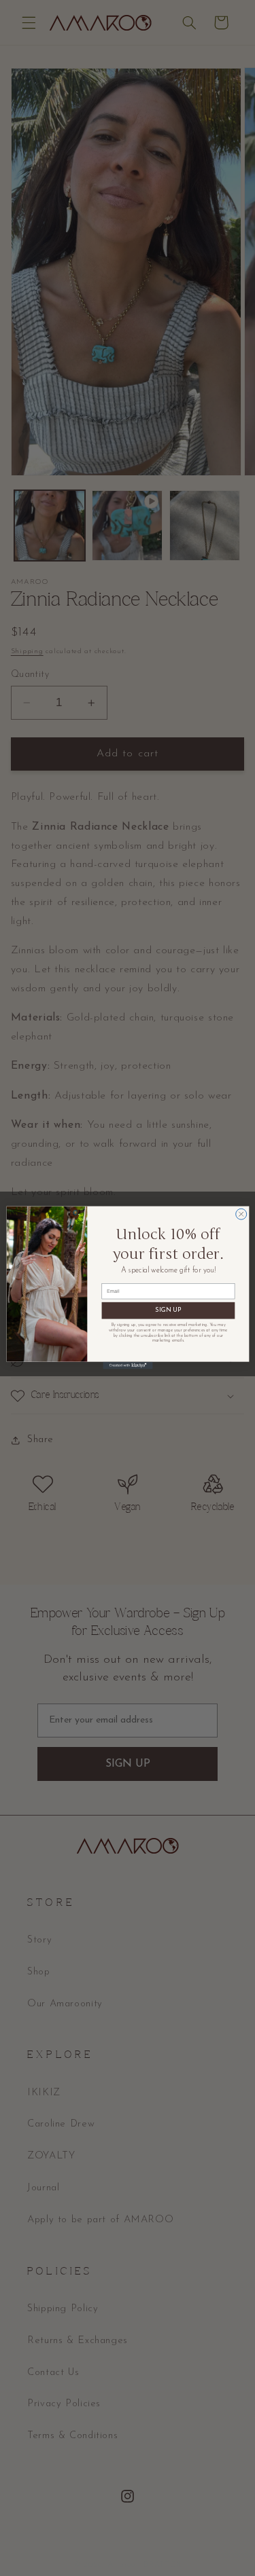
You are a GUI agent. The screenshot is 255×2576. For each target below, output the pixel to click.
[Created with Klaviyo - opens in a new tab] (128, 1366)
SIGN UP (168, 1311)
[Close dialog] (241, 1215)
